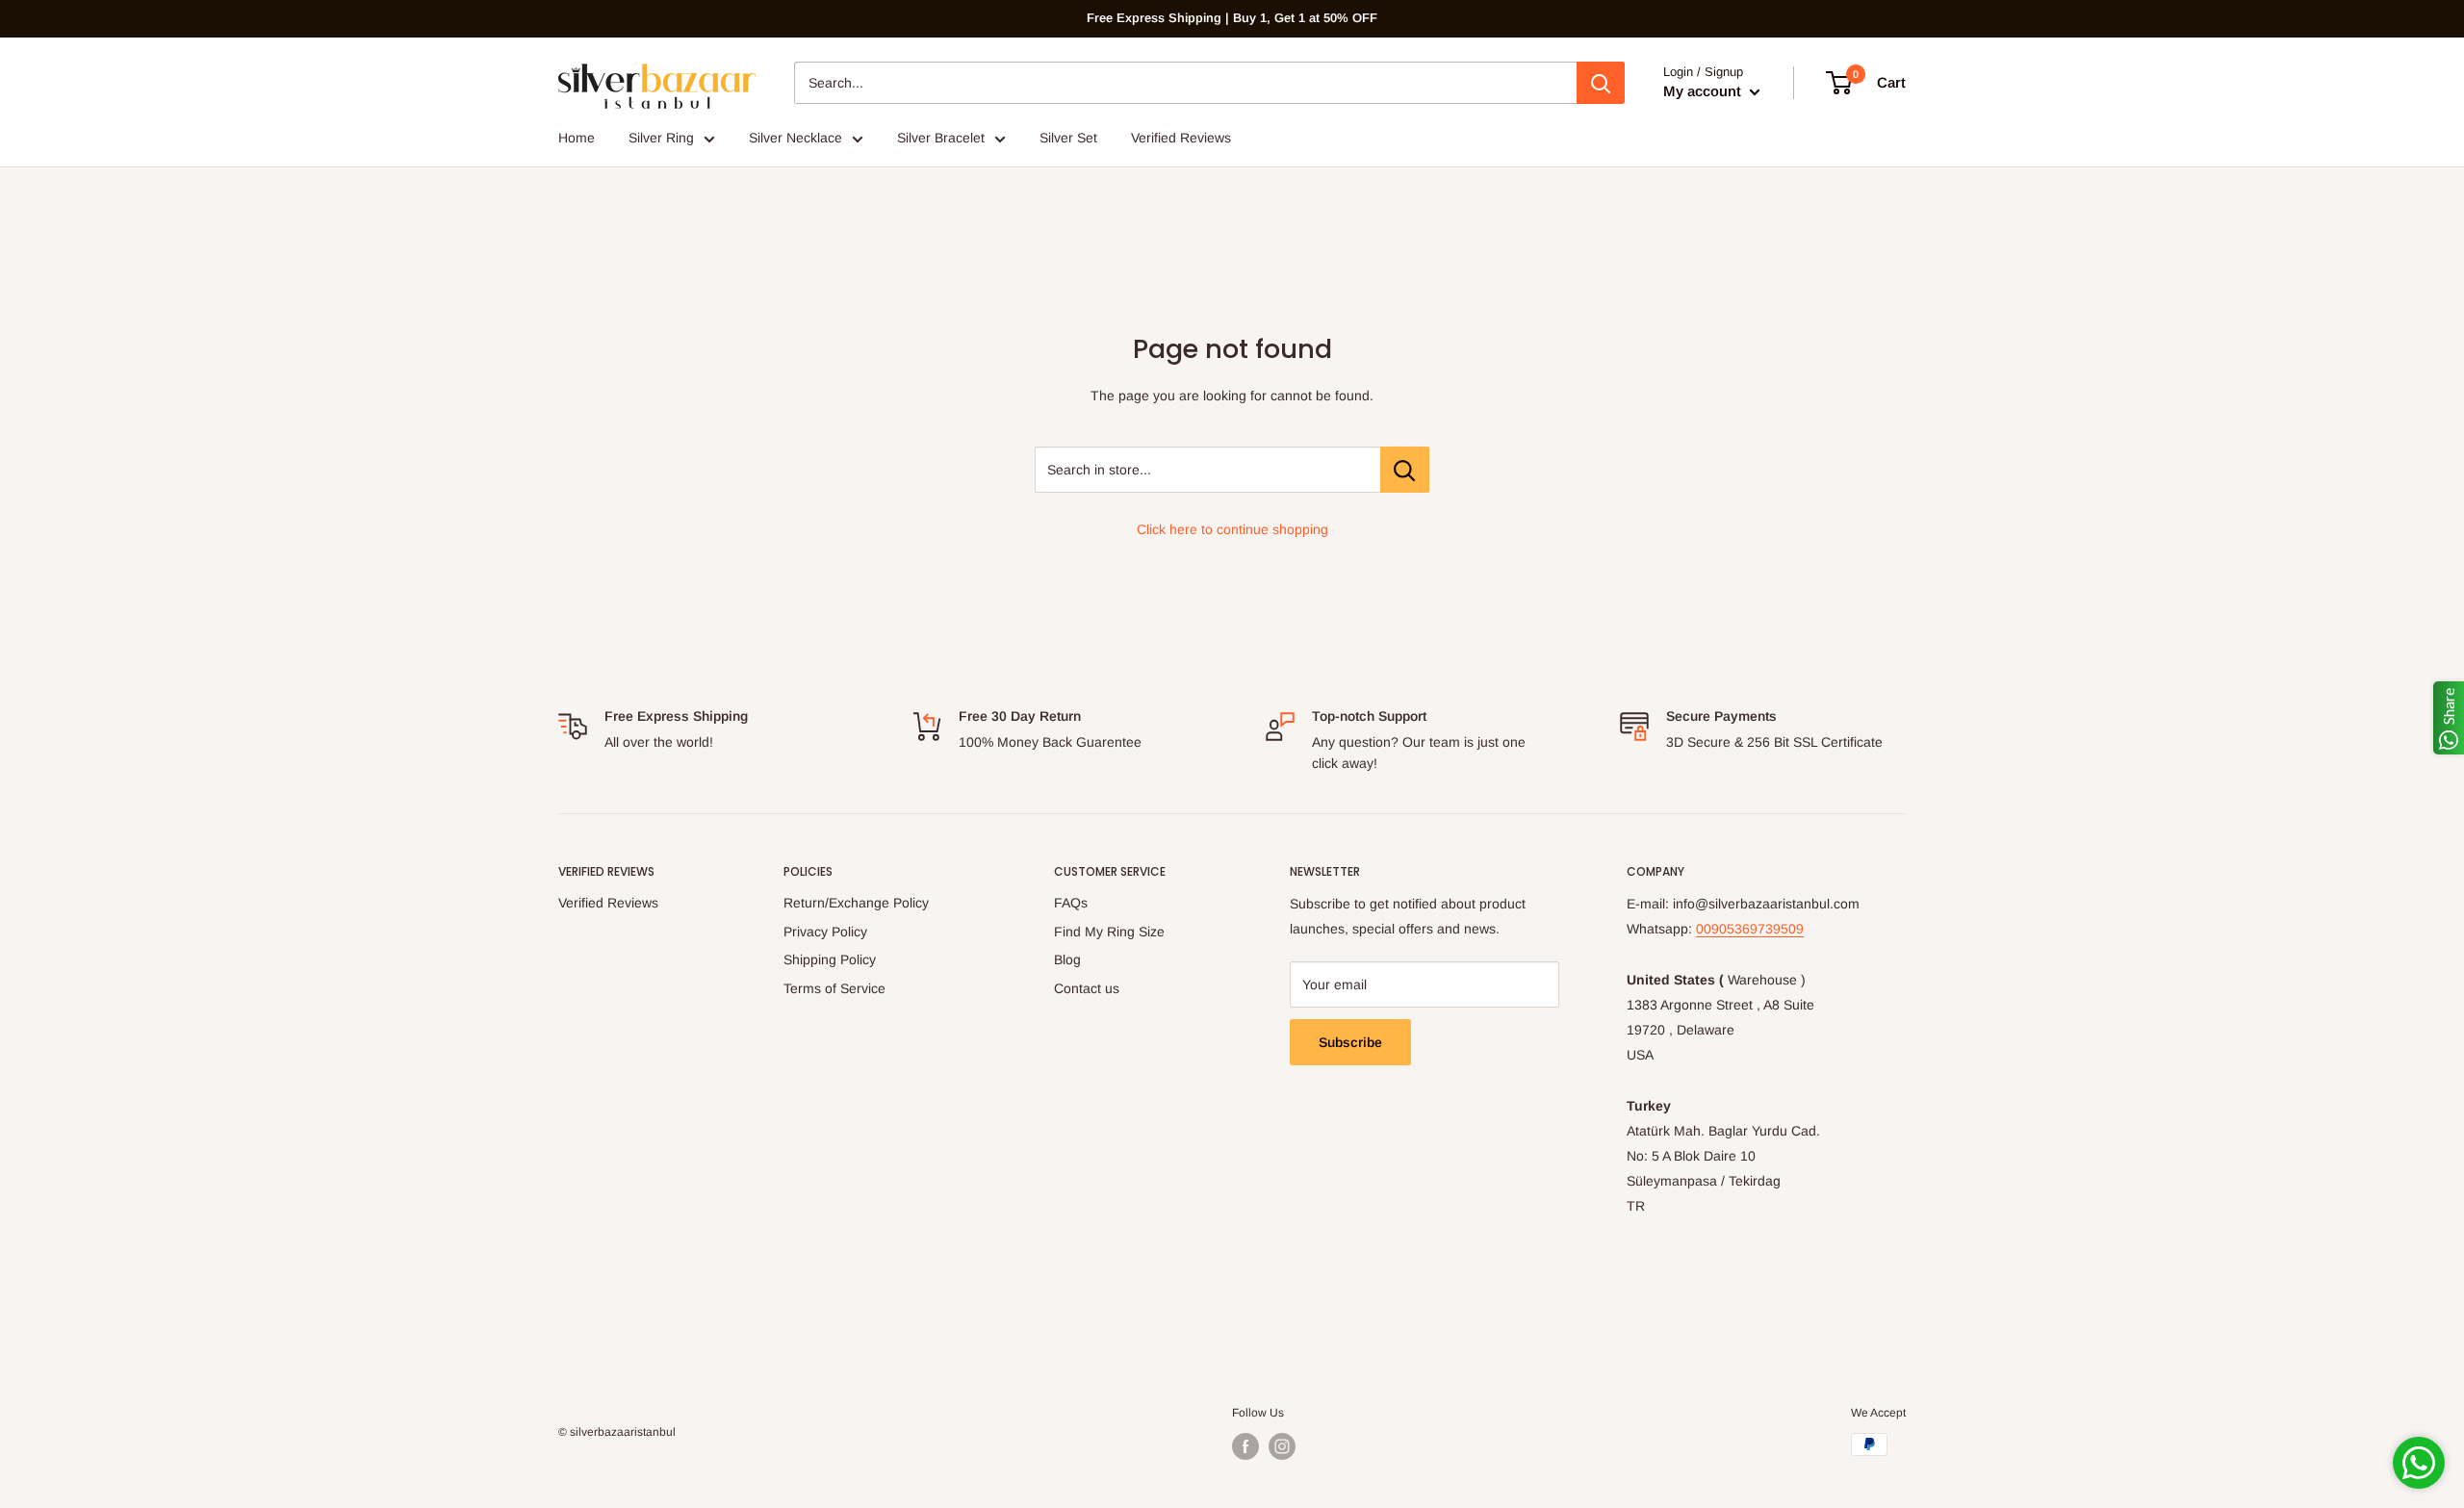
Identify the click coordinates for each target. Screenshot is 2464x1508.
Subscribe (1350, 1042)
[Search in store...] (1405, 470)
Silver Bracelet (941, 138)
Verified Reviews (1181, 138)
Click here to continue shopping (1232, 529)
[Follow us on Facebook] (1245, 1446)
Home (577, 138)
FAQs (1071, 903)
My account (1704, 91)
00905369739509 (1750, 929)
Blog (1067, 959)
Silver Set (1068, 138)
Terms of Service (834, 988)
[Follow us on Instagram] (1282, 1446)
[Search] (1601, 83)
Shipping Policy (830, 959)
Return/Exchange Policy (856, 903)
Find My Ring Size (1109, 932)
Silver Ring (661, 138)
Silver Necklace (796, 138)
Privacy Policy (825, 932)
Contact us (1087, 988)
